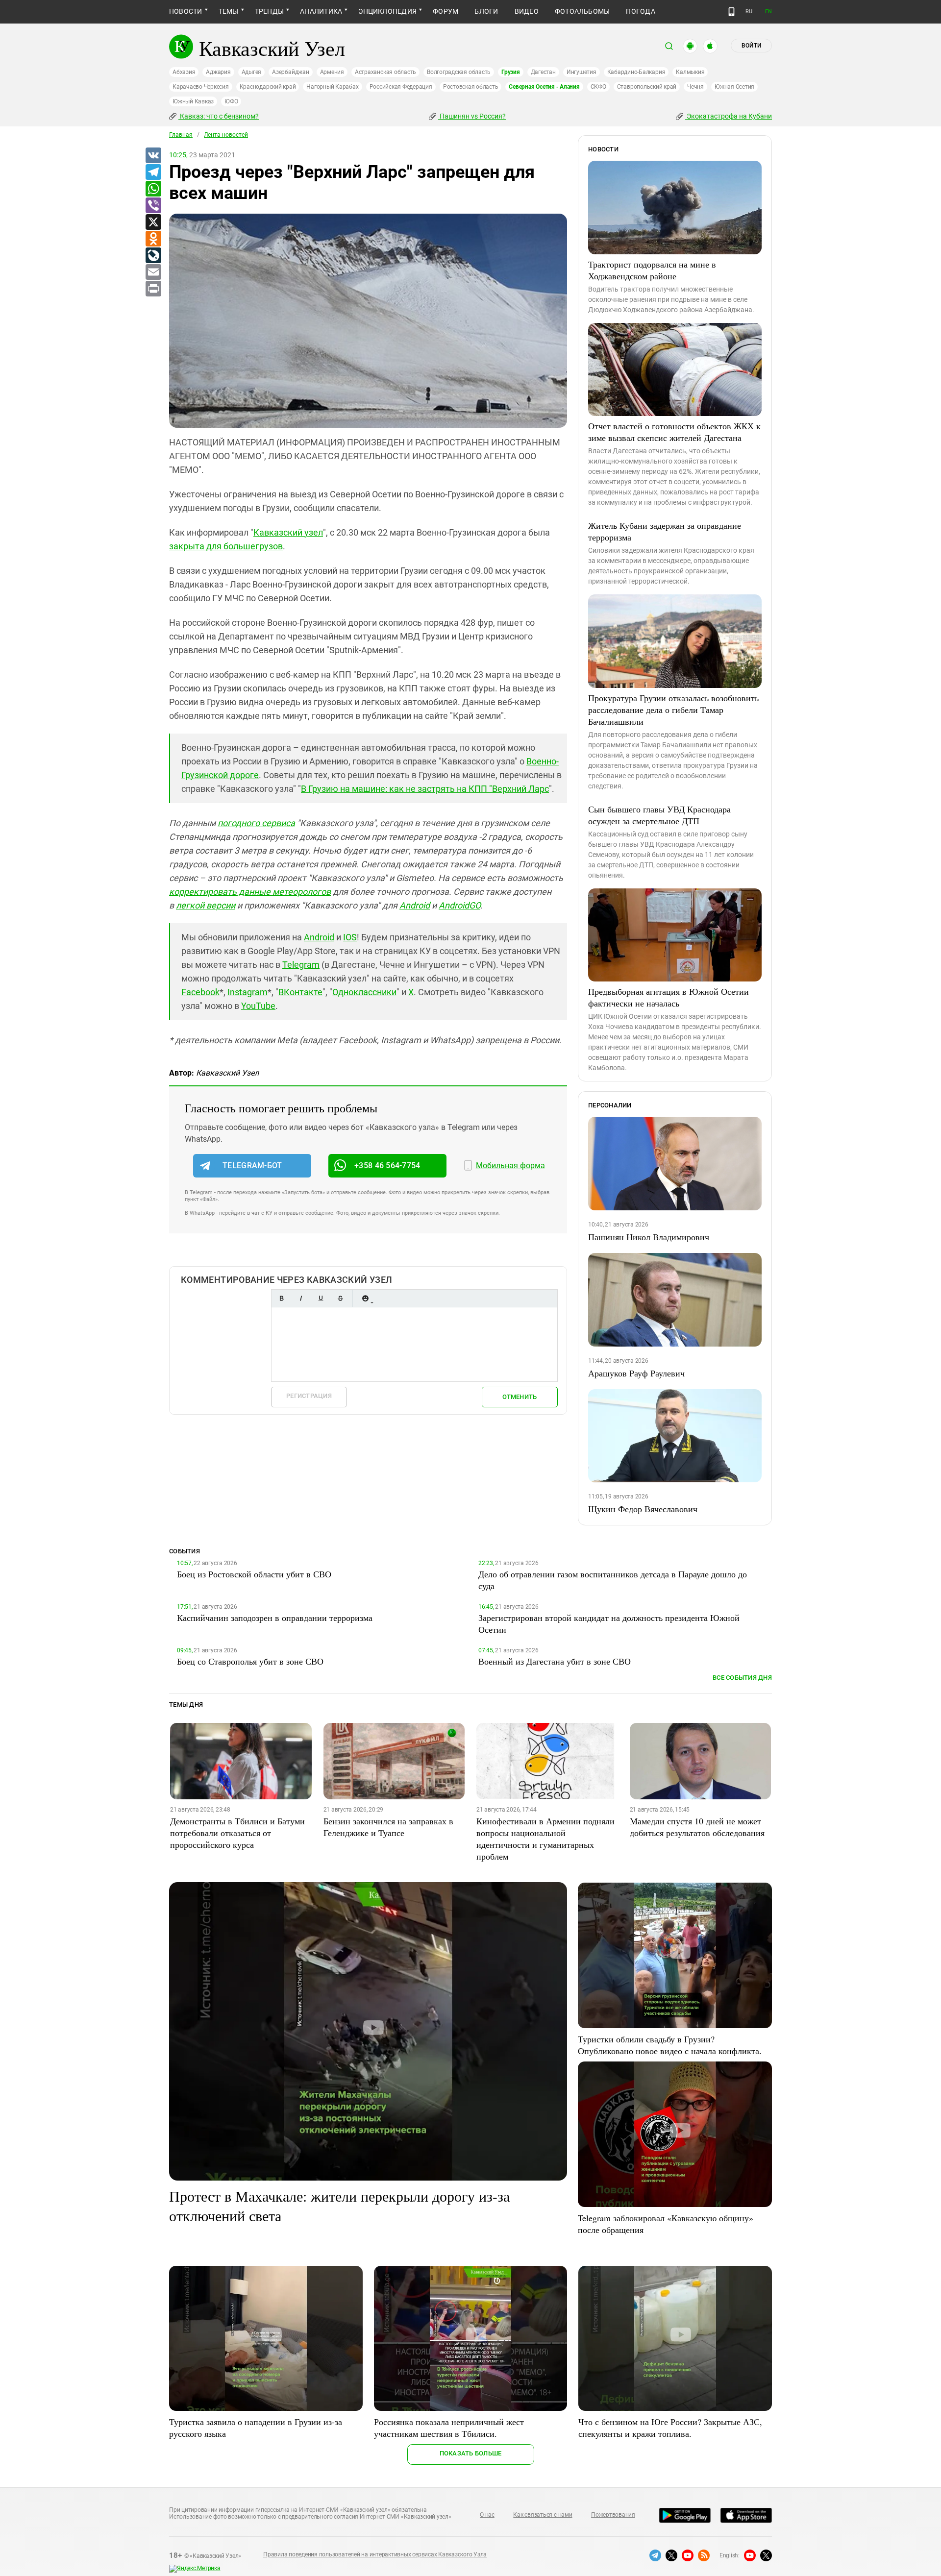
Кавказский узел (288, 532)
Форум (446, 11)
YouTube (258, 1006)
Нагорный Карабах (332, 87)
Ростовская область (471, 87)
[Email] (153, 272)
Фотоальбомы (582, 11)
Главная (181, 135)
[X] (153, 222)
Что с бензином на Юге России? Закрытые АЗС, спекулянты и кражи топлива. (670, 2428)
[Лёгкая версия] (731, 12)
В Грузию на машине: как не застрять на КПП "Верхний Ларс (425, 789)
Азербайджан (290, 72)
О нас (487, 2515)
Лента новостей (226, 135)
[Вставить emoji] (365, 1298)
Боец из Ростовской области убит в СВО (254, 1574)
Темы (229, 11)
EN (768, 12)
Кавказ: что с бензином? (219, 116)
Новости (186, 11)
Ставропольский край (647, 87)
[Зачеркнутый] (340, 1298)
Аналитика (321, 11)
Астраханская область (385, 72)
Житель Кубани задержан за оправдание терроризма (665, 531)
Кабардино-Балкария (636, 72)
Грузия (511, 72)
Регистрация (309, 1396)
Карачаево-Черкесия (201, 87)
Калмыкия (690, 72)
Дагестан (543, 72)
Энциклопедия (387, 11)
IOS (350, 937)
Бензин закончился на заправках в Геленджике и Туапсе (388, 1827)
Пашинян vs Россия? (472, 116)
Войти (751, 46)
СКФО (598, 87)
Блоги (486, 11)
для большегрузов (245, 546)
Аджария (218, 72)
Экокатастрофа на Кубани (729, 116)
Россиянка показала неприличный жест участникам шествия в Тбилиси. (449, 2428)
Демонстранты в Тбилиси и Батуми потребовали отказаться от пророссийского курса (237, 1833)
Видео (527, 11)
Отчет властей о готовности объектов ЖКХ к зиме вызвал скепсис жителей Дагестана (674, 432)
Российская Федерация (401, 87)
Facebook (200, 992)
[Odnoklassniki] (153, 239)
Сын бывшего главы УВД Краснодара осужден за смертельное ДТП (659, 815)
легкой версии (206, 905)
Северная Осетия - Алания (544, 87)
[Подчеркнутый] (321, 1298)
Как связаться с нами (543, 2515)
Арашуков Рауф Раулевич (636, 1373)
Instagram (248, 992)
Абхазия (184, 72)
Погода (640, 11)
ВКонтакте (300, 992)
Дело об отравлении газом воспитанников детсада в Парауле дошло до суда (613, 1580)
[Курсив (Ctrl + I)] (301, 1298)
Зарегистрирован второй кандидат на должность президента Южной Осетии (609, 1623)
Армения (332, 72)
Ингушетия (582, 72)
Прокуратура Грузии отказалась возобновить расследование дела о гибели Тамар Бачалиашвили (673, 710)
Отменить (520, 1397)
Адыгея (252, 72)
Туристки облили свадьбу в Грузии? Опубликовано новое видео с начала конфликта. (670, 2045)
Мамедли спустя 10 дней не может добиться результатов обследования (697, 1827)
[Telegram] (153, 172)
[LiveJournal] (153, 256)
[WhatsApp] (153, 189)
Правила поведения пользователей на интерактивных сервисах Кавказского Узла (375, 2554)
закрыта (188, 546)
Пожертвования (613, 2515)
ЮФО (231, 101)
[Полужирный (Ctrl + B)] (281, 1298)
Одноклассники (364, 992)
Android (415, 905)
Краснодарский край (268, 87)
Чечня (695, 87)
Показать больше (471, 2453)
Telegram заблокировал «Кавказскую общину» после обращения (666, 2224)
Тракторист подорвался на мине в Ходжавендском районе (652, 270)
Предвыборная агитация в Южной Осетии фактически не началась (669, 997)
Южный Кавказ (193, 101)
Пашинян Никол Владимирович (649, 1237)
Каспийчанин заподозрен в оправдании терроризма (275, 1618)
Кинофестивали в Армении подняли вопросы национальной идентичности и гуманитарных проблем (545, 1839)
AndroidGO (459, 905)
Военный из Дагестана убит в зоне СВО (555, 1661)
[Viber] (153, 206)
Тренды (269, 11)
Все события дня (742, 1678)
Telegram (301, 965)
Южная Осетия (734, 87)
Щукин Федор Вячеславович (643, 1509)
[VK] (153, 156)
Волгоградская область (459, 72)
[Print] (153, 289)
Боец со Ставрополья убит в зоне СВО (250, 1661)
